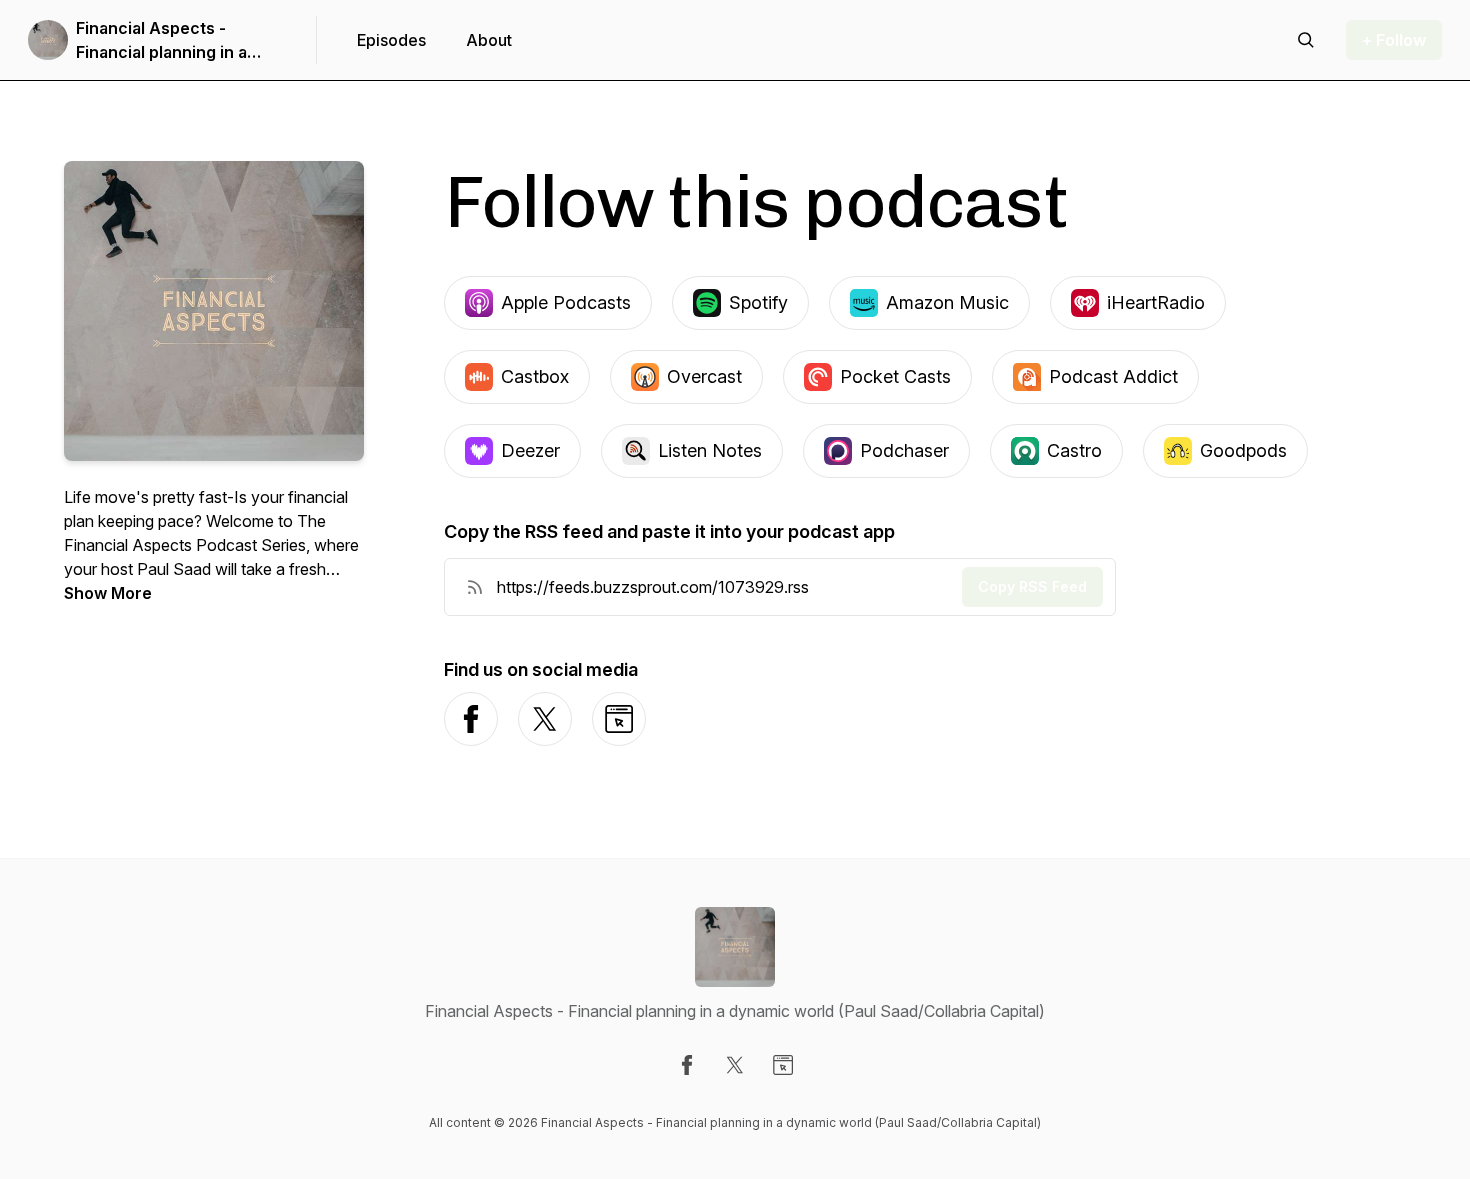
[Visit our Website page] (783, 1065)
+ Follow (1394, 40)
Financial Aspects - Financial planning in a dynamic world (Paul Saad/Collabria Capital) (164, 41)
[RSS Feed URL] (475, 587)
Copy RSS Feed (1032, 586)
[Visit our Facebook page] (687, 1065)
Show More (108, 593)
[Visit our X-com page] (735, 1065)
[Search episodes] (1306, 40)
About (489, 40)
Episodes (391, 40)
